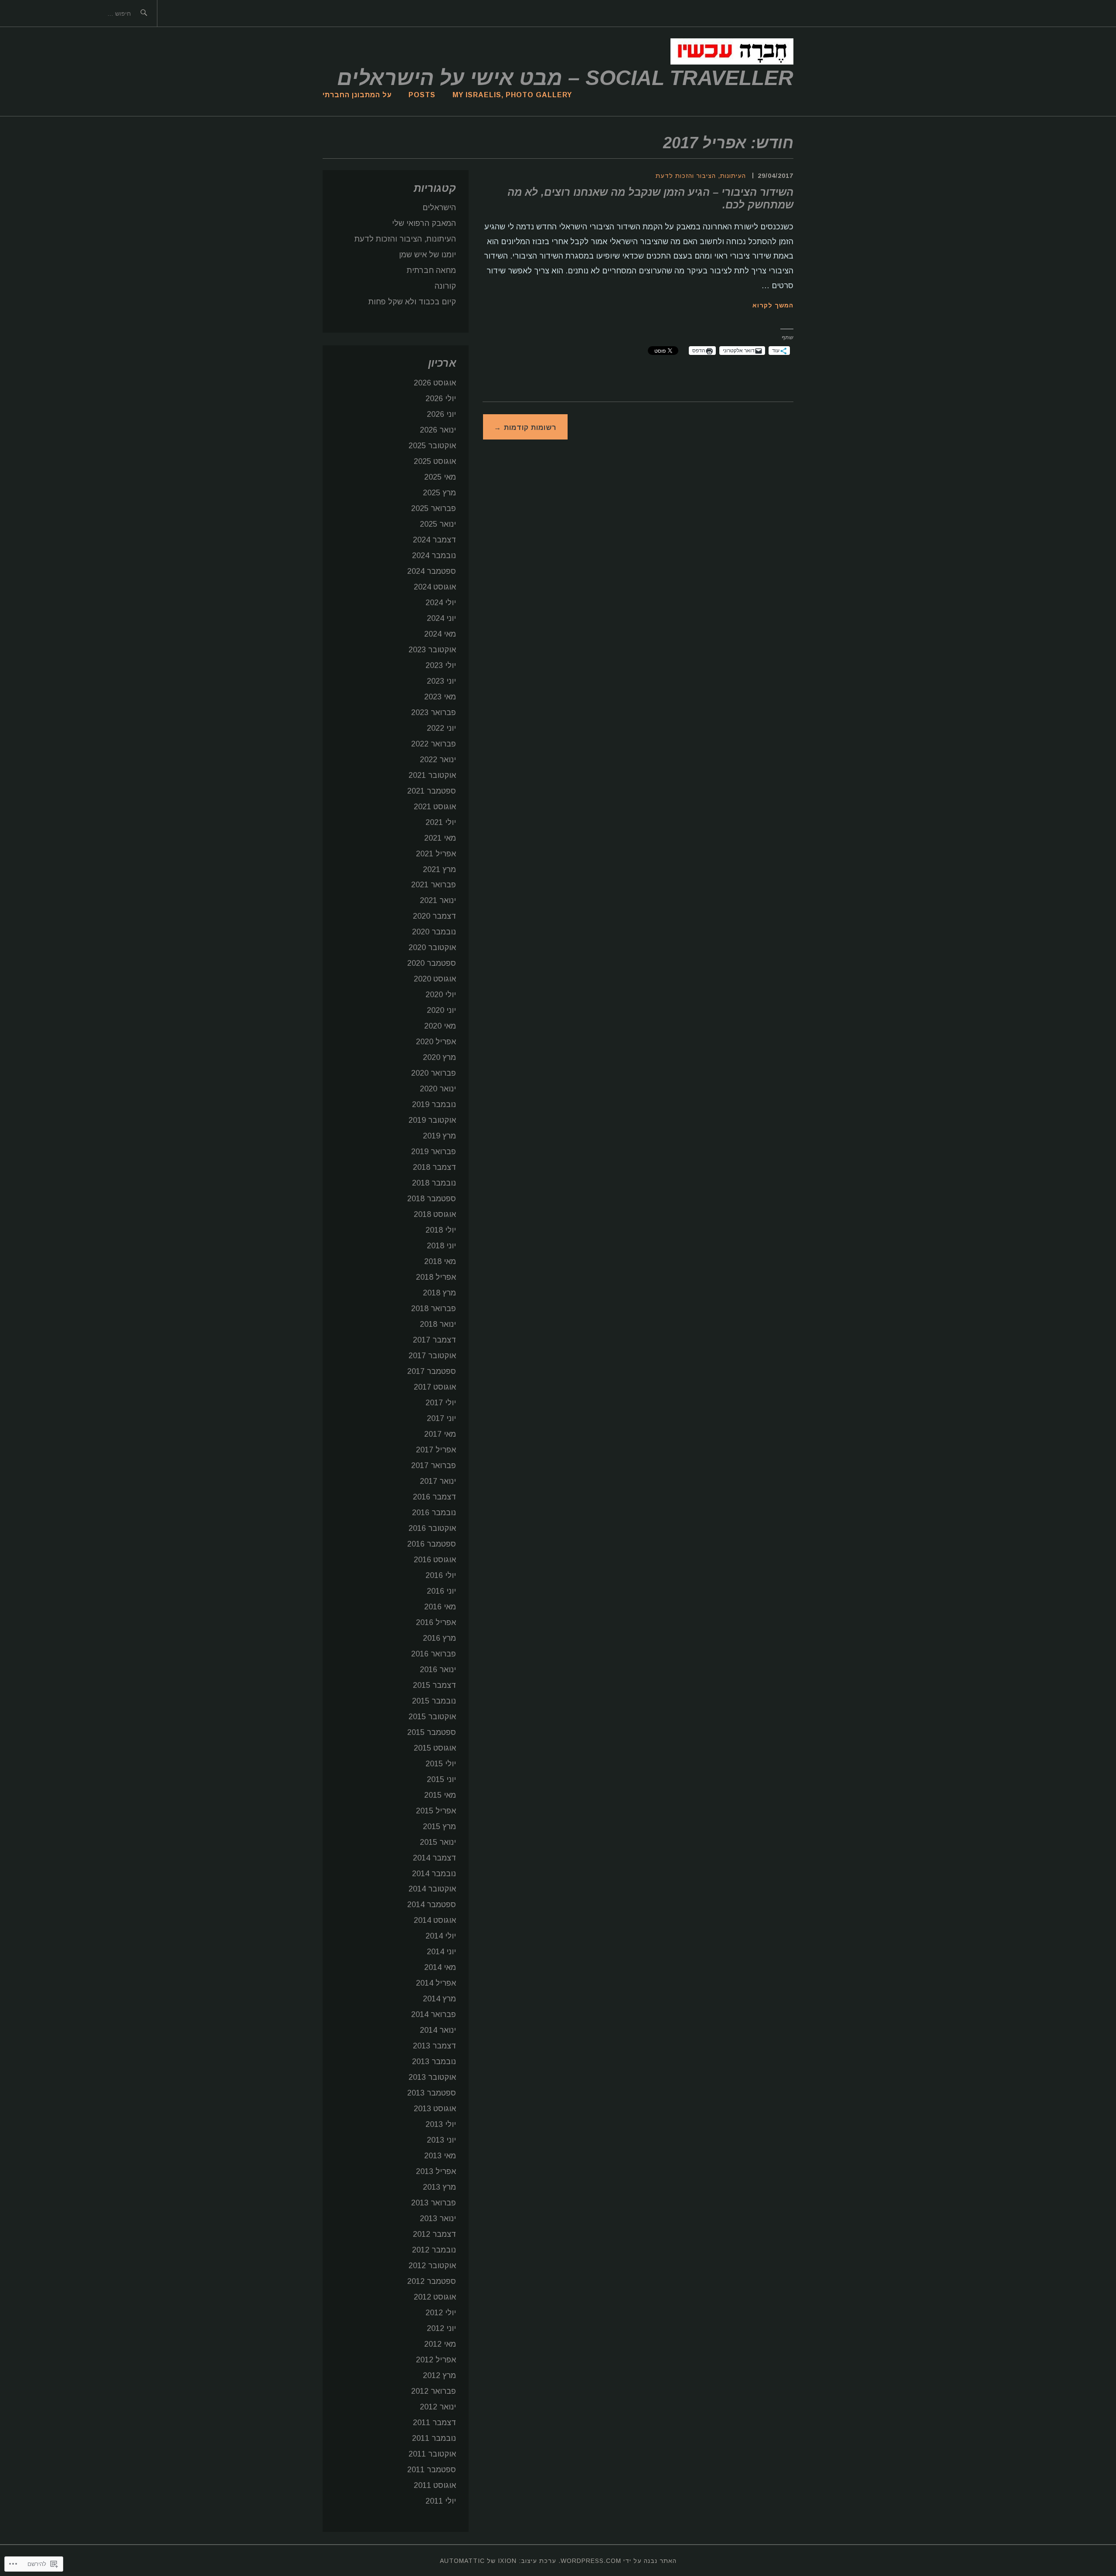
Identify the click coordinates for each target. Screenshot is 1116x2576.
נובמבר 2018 (434, 1183)
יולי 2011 (441, 2501)
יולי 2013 (441, 2124)
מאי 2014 (440, 1967)
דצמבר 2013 (434, 2046)
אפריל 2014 (436, 1983)
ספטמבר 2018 (432, 1199)
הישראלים (439, 208)
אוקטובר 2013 (432, 2077)
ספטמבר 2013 (432, 2093)
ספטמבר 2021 (432, 791)
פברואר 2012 (434, 2391)
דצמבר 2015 (434, 1685)
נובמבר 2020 (434, 932)
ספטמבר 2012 (432, 2281)
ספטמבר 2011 (432, 2470)
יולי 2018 (441, 1230)
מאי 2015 (440, 1795)
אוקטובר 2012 (432, 2266)
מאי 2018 (440, 1261)
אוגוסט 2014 (435, 1920)
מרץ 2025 (439, 493)
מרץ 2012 (439, 2375)
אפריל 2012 (436, 2360)
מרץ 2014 (439, 1999)
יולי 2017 (441, 1403)
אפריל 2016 (436, 1622)
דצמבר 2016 (434, 1497)
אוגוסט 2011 (435, 2485)
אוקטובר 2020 (432, 947)
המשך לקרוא (773, 305)
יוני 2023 (441, 681)
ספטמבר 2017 (432, 1371)
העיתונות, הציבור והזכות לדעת (701, 176)
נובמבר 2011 (434, 2438)
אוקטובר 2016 (432, 1528)
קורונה (445, 286)
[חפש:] (13, 13)
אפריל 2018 (436, 1277)
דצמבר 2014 (434, 1858)
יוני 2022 (441, 728)
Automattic (462, 2561)
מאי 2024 (440, 634)
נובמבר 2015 (434, 1701)
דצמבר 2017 (434, 1340)
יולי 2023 (441, 665)
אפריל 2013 (436, 2171)
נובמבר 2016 (434, 1513)
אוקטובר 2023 (432, 650)
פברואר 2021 (434, 885)
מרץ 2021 (439, 869)
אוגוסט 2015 (435, 1748)
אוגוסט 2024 (435, 587)
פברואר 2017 (434, 1465)
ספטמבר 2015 (432, 1732)
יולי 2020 (441, 995)
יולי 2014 (441, 1936)
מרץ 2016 (439, 1638)
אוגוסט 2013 (435, 2109)
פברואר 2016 (434, 1654)
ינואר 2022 (438, 760)
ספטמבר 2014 (432, 1905)
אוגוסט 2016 (435, 1560)
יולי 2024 (441, 603)
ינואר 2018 (438, 1324)
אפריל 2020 (436, 1042)
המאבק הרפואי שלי (424, 223)
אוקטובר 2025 (432, 446)
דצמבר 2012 (434, 2234)
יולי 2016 (441, 1575)
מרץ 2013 (439, 2187)
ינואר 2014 (438, 2030)
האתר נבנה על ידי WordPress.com (619, 2561)
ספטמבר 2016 (432, 1544)
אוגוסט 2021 (435, 807)
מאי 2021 (440, 838)
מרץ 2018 (439, 1293)
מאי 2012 (440, 2344)
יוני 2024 (441, 618)
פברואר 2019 (434, 1152)
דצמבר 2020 (434, 916)
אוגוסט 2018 (435, 1214)
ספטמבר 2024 (432, 571)
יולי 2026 (441, 399)
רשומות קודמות (530, 428)
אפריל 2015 (436, 1811)
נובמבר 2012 (434, 2250)
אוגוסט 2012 (435, 2297)
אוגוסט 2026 (435, 383)
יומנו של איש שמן (427, 255)
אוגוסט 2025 (435, 461)
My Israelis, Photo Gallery (512, 95)
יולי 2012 (441, 2313)
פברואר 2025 (434, 508)
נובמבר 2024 (434, 555)
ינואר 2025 (438, 524)
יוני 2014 (441, 1952)
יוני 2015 (441, 1779)
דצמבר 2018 (434, 1167)
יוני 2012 (441, 2328)
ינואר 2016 (438, 1670)
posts (422, 95)
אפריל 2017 (436, 1450)
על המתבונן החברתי (357, 95)
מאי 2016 (440, 1607)
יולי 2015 (441, 1764)
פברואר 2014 (434, 2014)
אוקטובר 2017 (432, 1356)
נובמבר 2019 (434, 1104)
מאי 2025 (440, 477)
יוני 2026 (441, 414)
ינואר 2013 (438, 2218)
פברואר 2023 (434, 712)
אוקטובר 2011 (432, 2454)
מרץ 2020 (439, 1057)
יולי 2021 (441, 822)
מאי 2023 (440, 697)
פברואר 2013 (434, 2203)
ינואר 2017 (438, 1481)
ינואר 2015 (438, 1842)
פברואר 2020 (434, 1073)
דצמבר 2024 (434, 540)
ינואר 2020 (438, 1089)
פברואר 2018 (434, 1308)
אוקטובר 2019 (432, 1120)
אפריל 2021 (436, 854)
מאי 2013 (440, 2156)
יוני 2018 (441, 1246)
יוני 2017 (441, 1418)
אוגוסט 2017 (435, 1387)
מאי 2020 (440, 1026)
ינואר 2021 (438, 900)
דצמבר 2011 (434, 2423)
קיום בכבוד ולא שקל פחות (412, 302)
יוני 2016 (441, 1591)
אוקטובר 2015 (432, 1717)
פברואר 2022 (434, 744)
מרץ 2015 (439, 1826)
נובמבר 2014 (434, 1874)
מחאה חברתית (431, 270)
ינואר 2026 (438, 430)
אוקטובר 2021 (432, 775)
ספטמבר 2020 (432, 963)
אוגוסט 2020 (435, 979)
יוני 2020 (441, 1010)
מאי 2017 (440, 1434)
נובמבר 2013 (434, 2061)
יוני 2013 (441, 2140)
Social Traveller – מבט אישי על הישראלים (565, 78)
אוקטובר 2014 (432, 1889)
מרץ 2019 (439, 1136)
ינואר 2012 (438, 2407)
